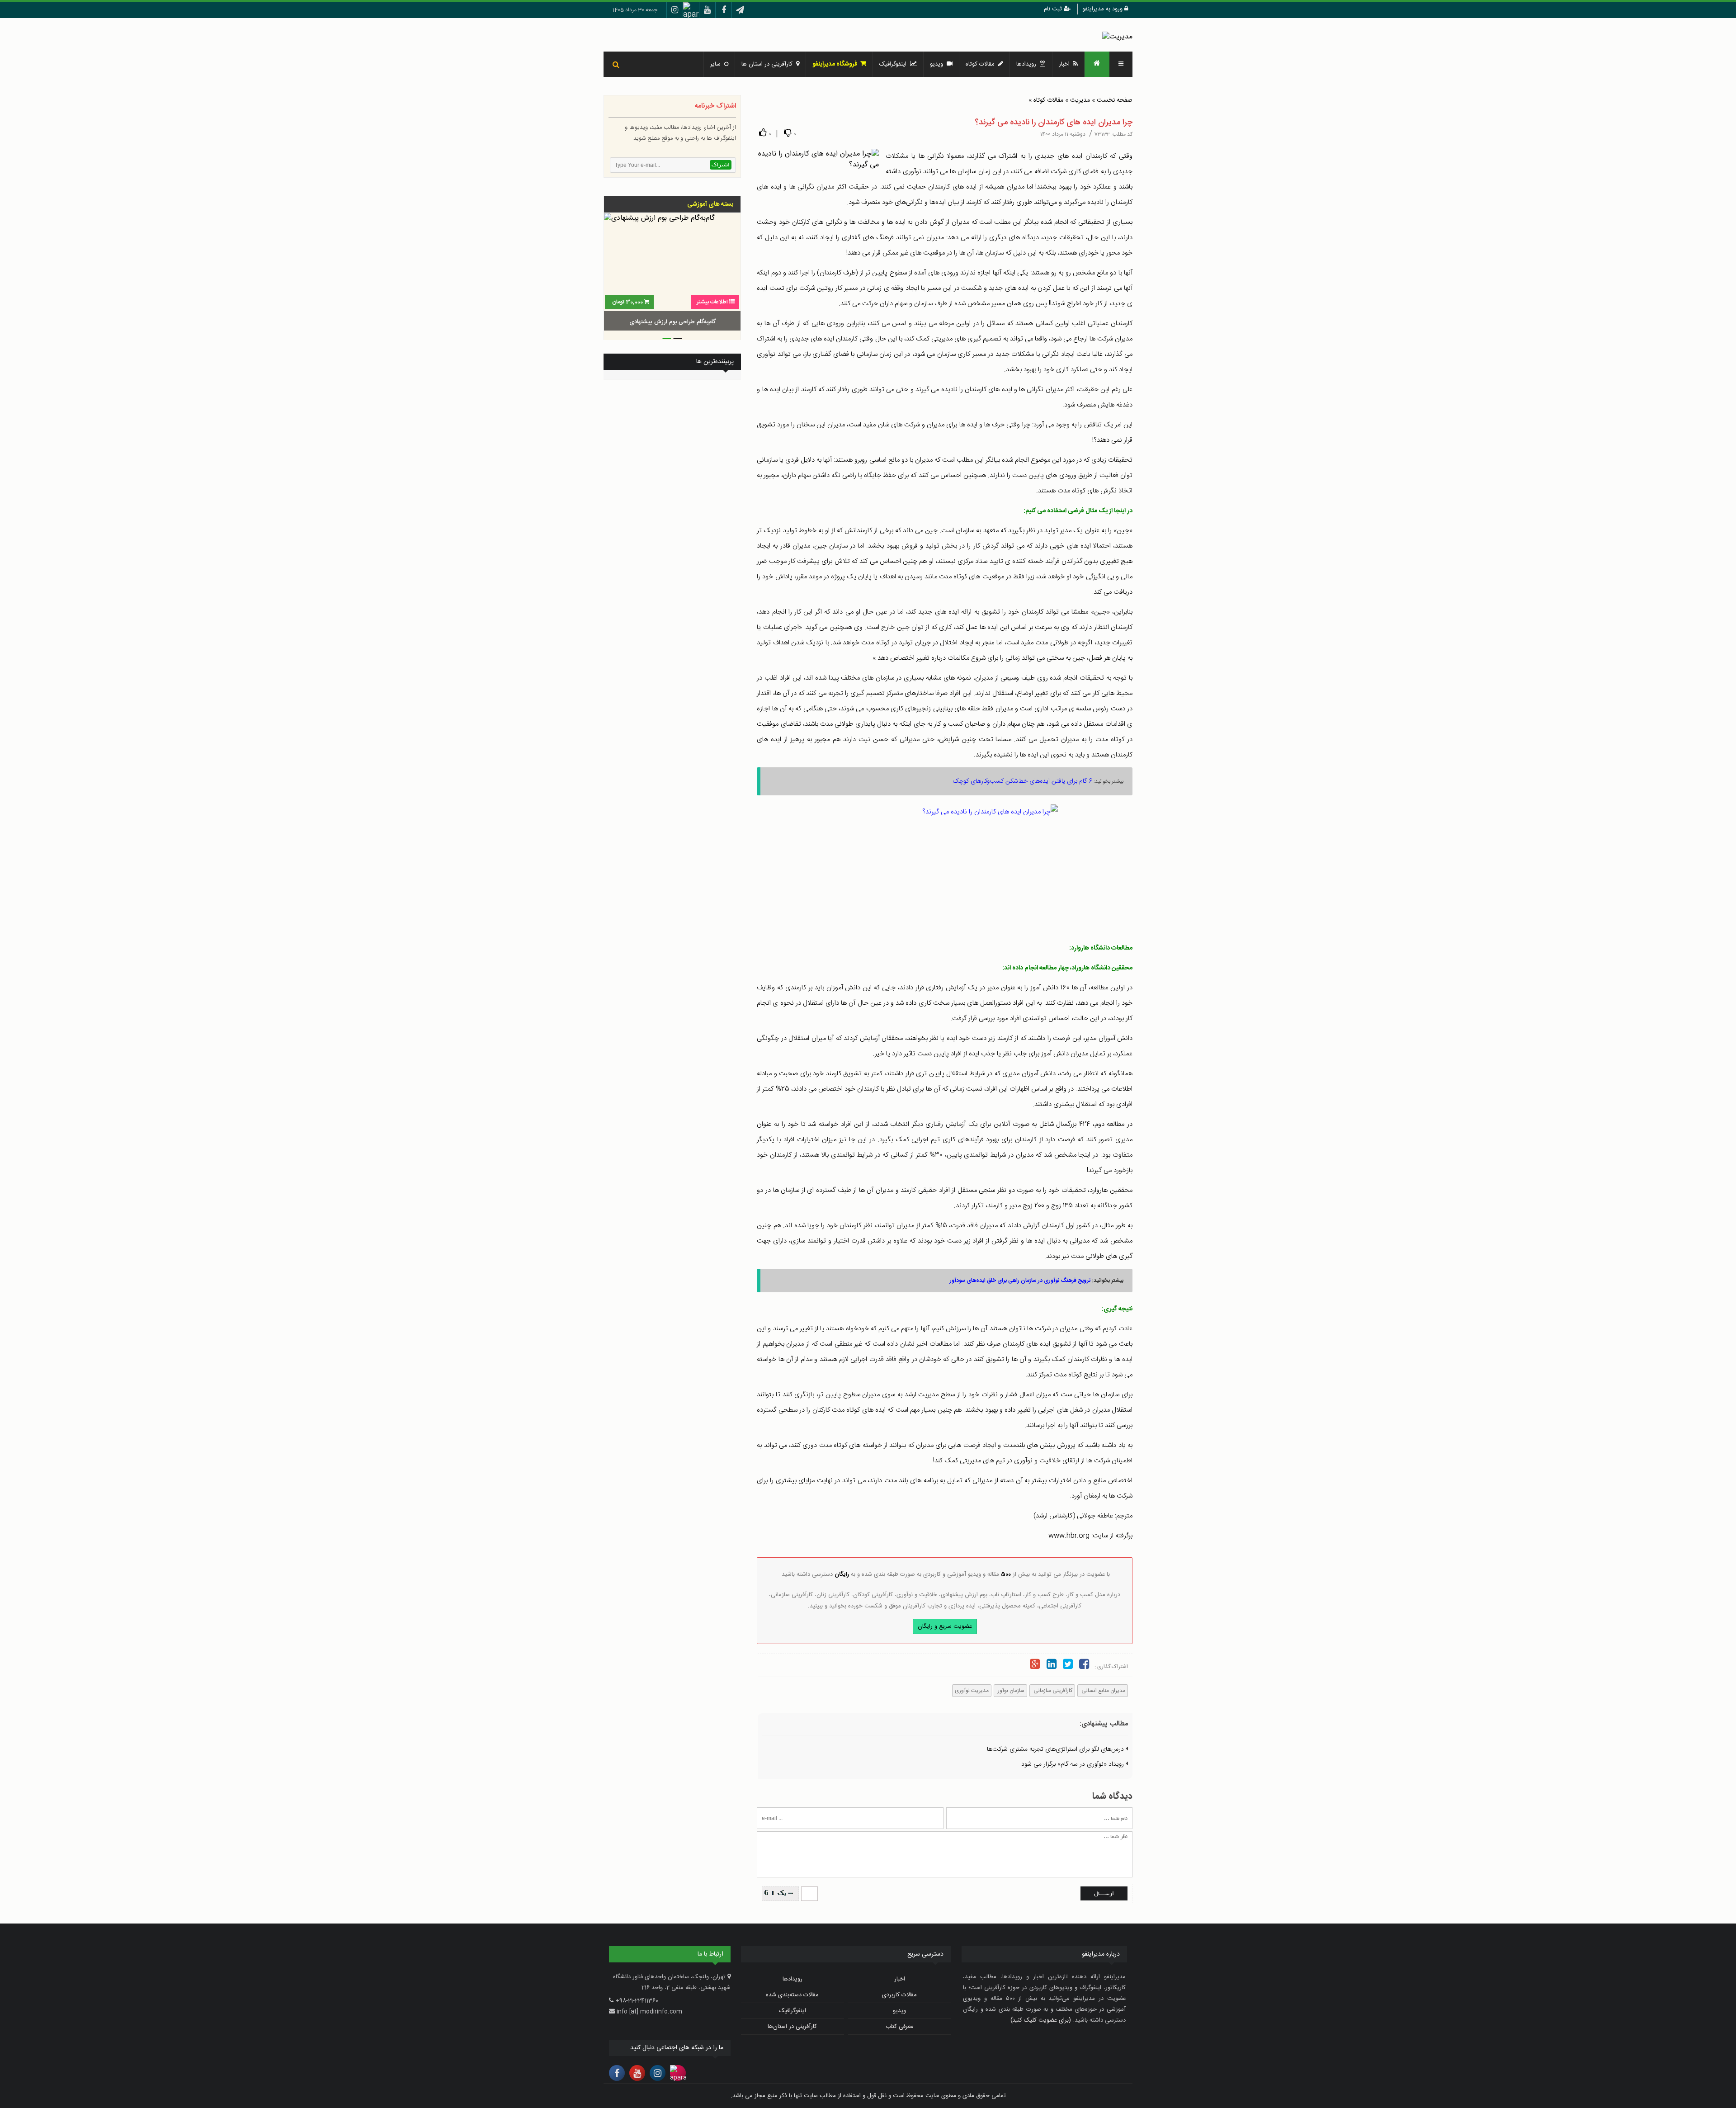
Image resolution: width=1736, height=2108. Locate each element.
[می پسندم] (763, 133)
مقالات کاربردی (899, 1995)
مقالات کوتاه (1048, 100)
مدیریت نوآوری (972, 1691)
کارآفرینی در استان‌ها (792, 2027)
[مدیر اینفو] (1117, 37)
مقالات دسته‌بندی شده (792, 1995)
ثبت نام (1054, 9)
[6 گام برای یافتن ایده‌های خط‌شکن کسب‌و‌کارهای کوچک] (945, 869)
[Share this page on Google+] (1035, 1666)
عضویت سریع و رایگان (945, 1626)
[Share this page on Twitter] (1068, 1666)
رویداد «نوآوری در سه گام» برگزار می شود (1073, 1764)
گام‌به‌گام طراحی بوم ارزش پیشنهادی (672, 322)
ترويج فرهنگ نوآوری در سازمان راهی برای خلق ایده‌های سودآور (1020, 1281)
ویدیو (938, 64)
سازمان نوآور (1010, 1691)
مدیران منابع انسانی (1103, 1691)
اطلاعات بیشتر (712, 302)
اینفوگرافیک (895, 64)
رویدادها (1028, 64)
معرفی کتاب (900, 2027)
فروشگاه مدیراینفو (836, 64)
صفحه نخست (1115, 100)
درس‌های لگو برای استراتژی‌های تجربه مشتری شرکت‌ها (1056, 1749)
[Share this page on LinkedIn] (1051, 1666)
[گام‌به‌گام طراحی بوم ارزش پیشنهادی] (672, 273)
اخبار (1066, 64)
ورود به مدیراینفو (1103, 9)
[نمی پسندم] (788, 133)
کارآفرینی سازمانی (1052, 1691)
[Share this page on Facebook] (1084, 1666)
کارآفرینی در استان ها (769, 64)
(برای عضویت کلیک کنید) (1041, 2020)
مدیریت (1080, 100)
